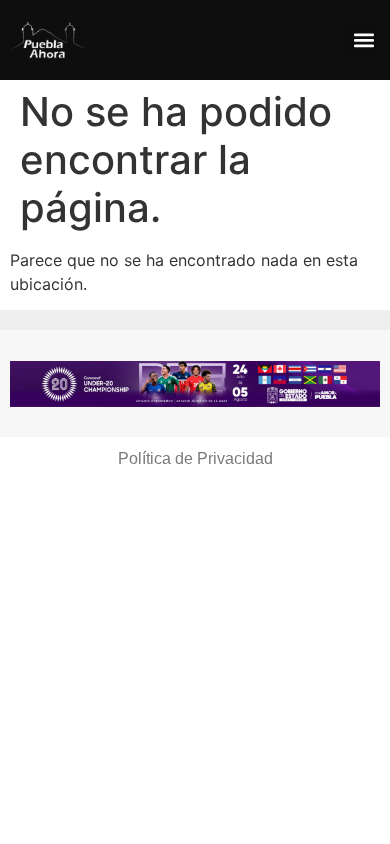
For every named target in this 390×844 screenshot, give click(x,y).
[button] (363, 40)
